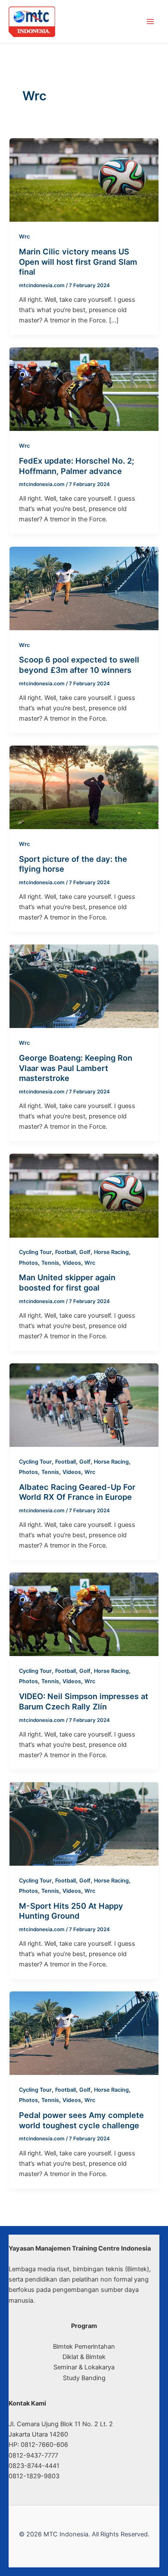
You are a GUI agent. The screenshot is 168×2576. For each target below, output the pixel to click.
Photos (28, 1263)
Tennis (50, 1263)
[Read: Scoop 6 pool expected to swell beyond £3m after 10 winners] (84, 588)
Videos (72, 1263)
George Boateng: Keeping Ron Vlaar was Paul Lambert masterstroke (76, 1068)
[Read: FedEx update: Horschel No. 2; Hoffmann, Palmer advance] (84, 389)
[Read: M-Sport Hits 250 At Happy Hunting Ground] (84, 1824)
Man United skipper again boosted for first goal (67, 1282)
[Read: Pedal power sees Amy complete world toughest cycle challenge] (84, 2033)
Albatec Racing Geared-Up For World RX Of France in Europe (77, 1492)
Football (65, 1252)
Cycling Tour (35, 1252)
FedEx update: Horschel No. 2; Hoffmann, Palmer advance (76, 466)
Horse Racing (111, 1252)
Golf (85, 1252)
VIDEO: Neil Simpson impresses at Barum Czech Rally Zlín (84, 1701)
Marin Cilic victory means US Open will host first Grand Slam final (78, 262)
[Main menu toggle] (150, 22)
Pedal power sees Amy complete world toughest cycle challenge (81, 2120)
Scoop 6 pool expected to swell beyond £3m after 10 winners (79, 665)
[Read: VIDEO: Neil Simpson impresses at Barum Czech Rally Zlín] (84, 1614)
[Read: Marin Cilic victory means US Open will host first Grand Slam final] (84, 180)
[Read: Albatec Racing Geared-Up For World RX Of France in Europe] (84, 1405)
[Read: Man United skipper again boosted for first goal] (84, 1195)
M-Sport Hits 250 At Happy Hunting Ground (71, 1911)
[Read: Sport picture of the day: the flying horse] (84, 787)
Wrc (24, 237)
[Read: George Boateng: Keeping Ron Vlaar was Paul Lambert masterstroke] (84, 986)
